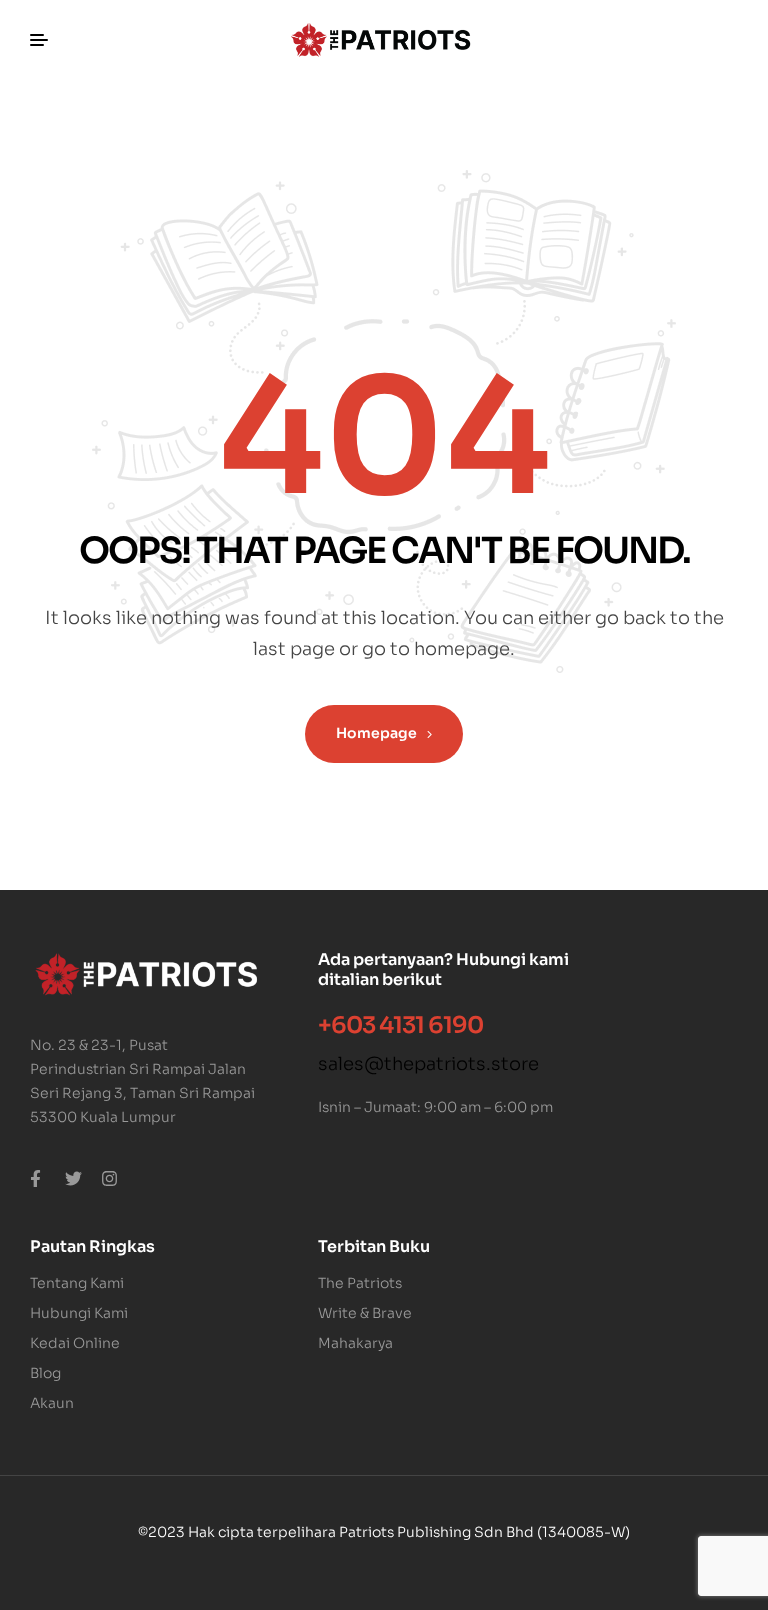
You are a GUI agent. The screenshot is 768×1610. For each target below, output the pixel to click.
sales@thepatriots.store (428, 1064)
